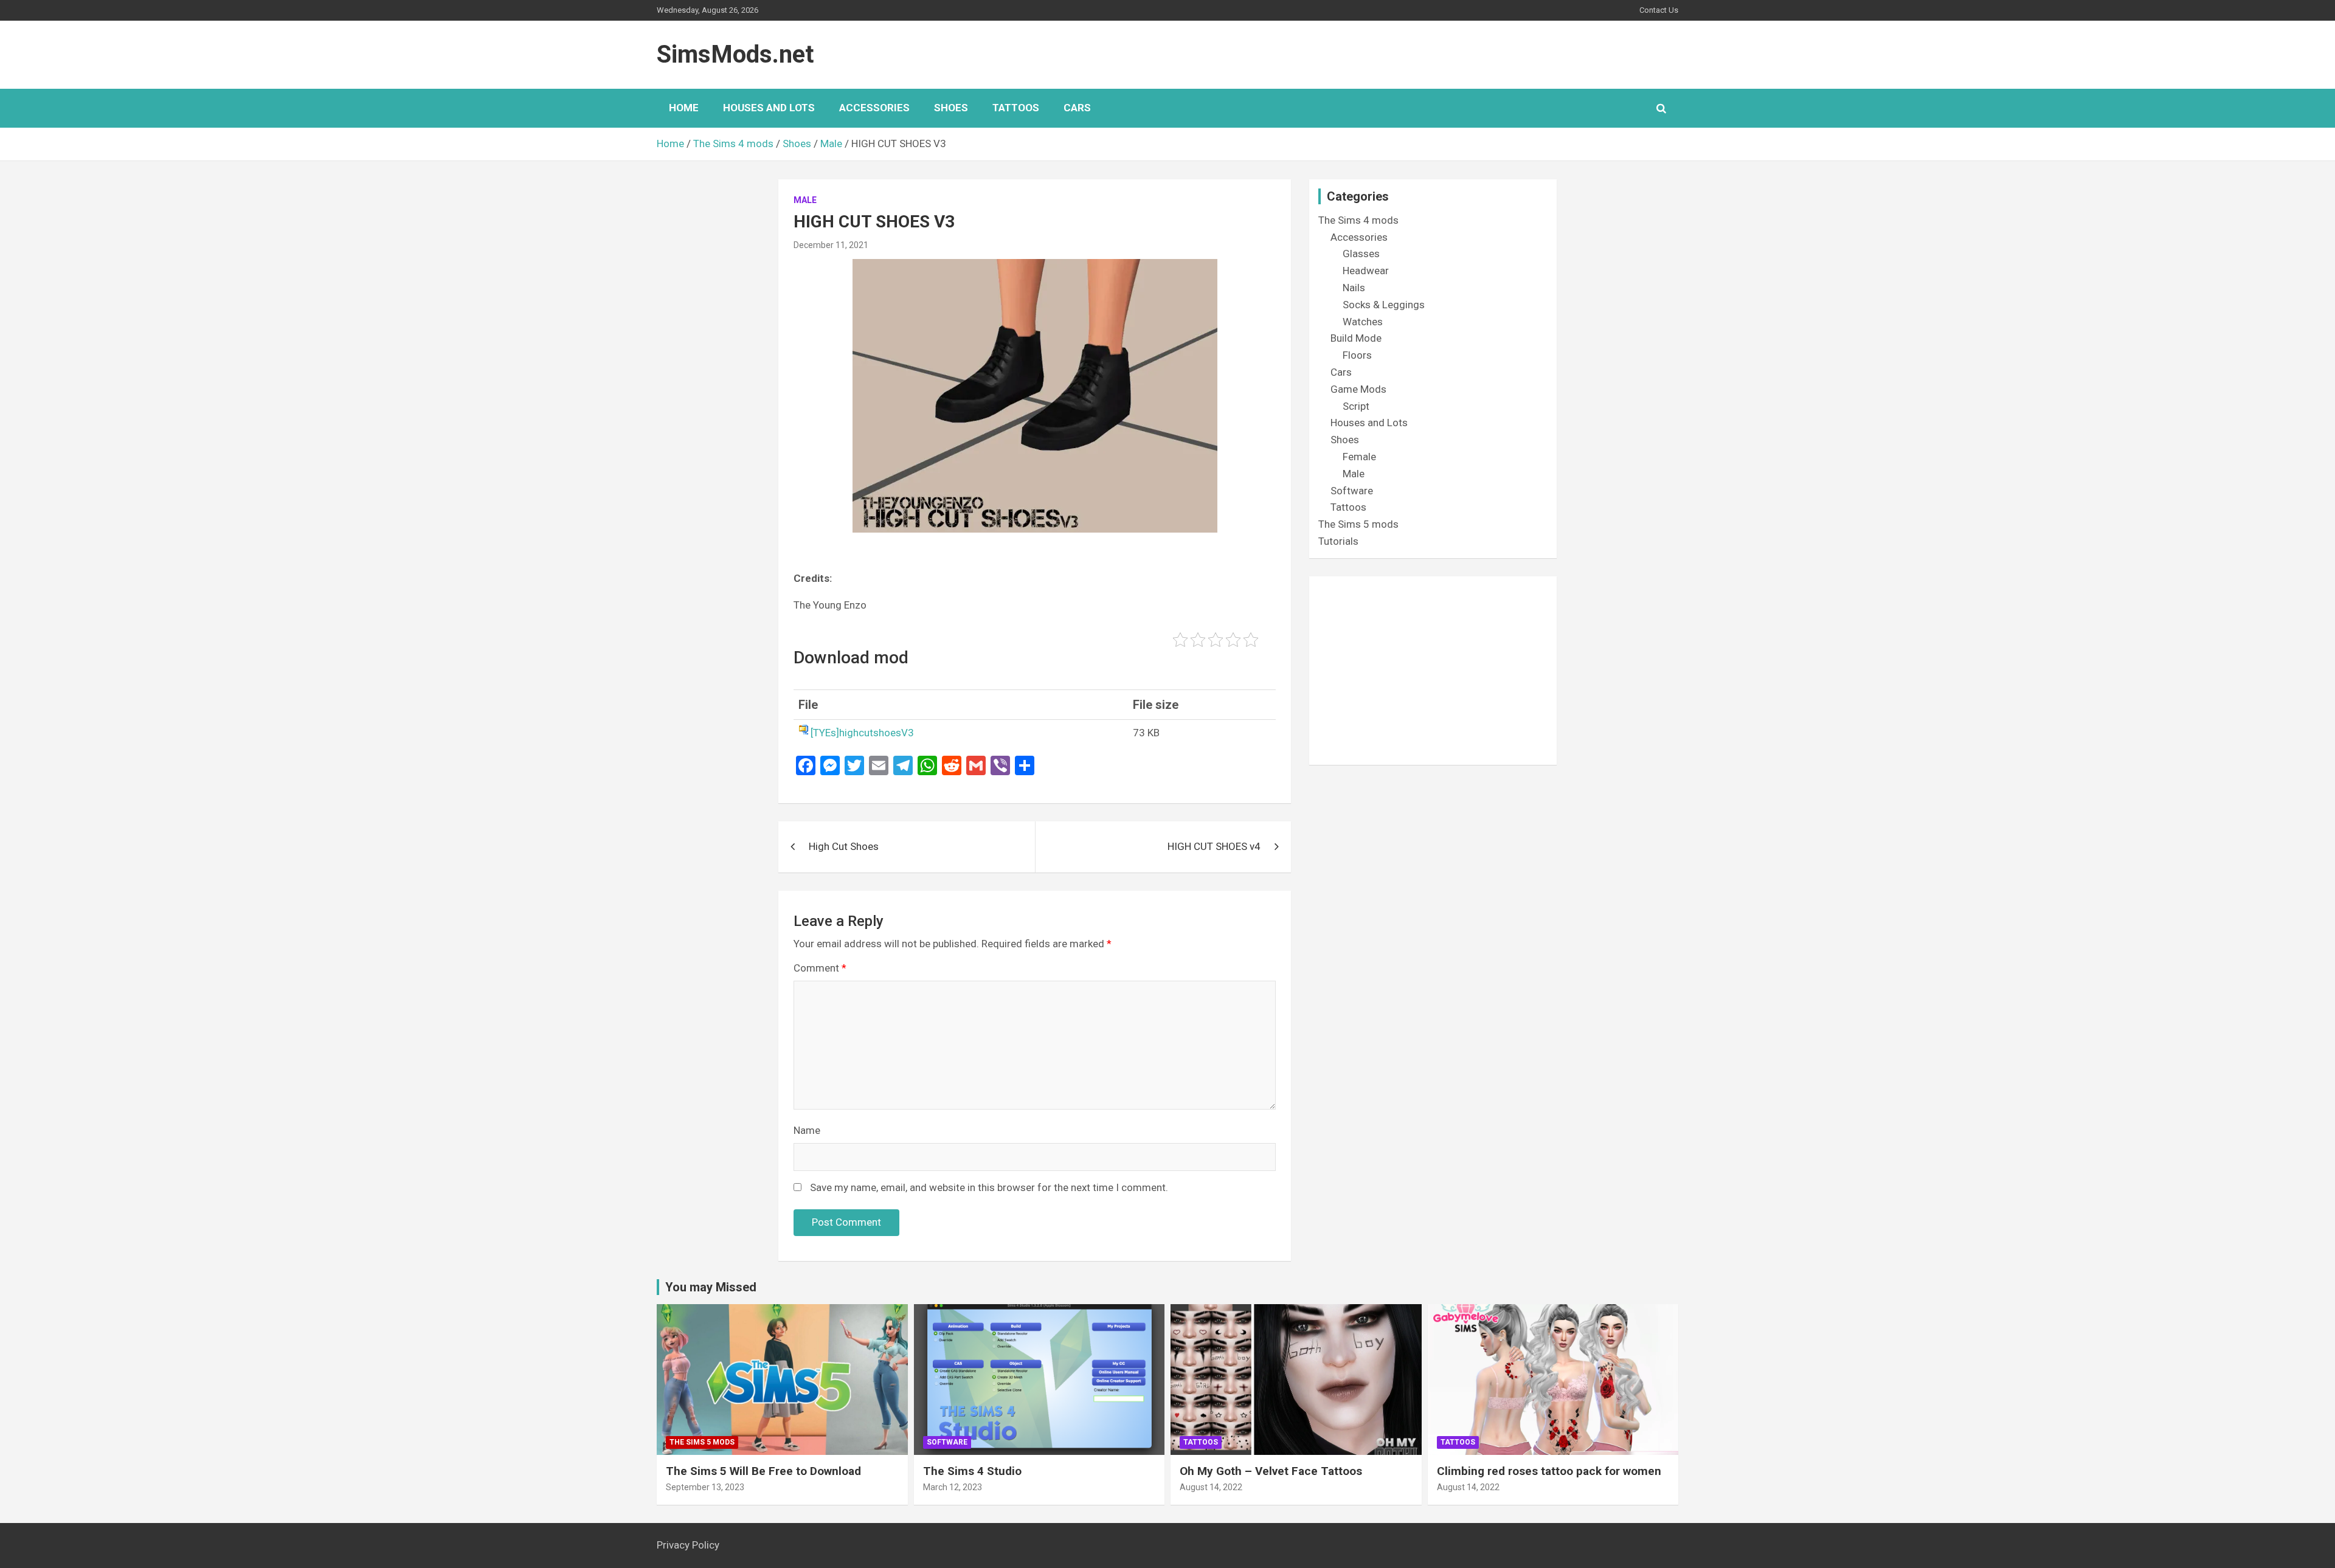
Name (807, 1130)
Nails (1354, 288)
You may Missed (711, 1287)
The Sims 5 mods (1358, 524)
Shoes (951, 108)
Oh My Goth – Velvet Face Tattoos (1271, 1471)
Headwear (1366, 271)
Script (1356, 406)
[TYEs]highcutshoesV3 (862, 733)
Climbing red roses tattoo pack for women (1549, 1471)
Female (1359, 457)
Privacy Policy (688, 1545)
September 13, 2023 (705, 1487)
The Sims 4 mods (1358, 220)
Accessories (874, 108)
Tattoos (1016, 108)
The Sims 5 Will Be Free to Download (763, 1471)
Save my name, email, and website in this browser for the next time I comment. (989, 1187)
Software (1352, 491)
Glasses (1361, 254)
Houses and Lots (769, 108)
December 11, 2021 (831, 245)
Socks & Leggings (1384, 305)
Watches (1363, 322)
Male (805, 200)
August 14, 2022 (1211, 1487)
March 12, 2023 (953, 1487)
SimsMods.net (735, 54)
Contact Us (1659, 10)
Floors (1357, 355)
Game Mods (1358, 389)
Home (684, 108)
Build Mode (1356, 338)
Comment (820, 968)
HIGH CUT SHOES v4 (1214, 846)
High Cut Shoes (844, 846)
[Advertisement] (1433, 671)
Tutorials (1338, 541)
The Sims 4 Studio (972, 1471)
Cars (1077, 108)
